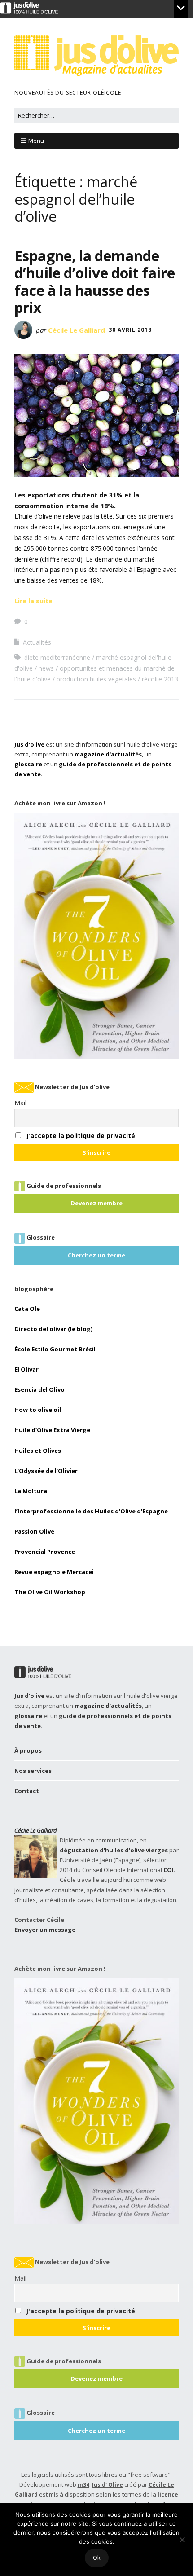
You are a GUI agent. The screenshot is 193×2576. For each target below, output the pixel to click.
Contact (27, 1791)
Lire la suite (33, 601)
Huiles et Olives (38, 1451)
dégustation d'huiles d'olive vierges (114, 1850)
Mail (20, 1103)
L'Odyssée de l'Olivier (46, 1471)
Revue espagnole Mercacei (54, 1572)
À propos (28, 1750)
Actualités (37, 642)
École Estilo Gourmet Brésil (55, 1349)
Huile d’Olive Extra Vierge (52, 1430)
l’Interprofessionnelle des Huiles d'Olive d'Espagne (91, 1511)
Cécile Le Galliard (77, 330)
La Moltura (31, 1491)
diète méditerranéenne (57, 657)
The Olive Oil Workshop (50, 1592)
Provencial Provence (45, 1552)
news (46, 668)
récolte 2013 (160, 679)
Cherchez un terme (96, 1255)
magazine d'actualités (108, 754)
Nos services (33, 1771)
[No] (182, 2540)
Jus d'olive (29, 744)
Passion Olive (34, 1531)
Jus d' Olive (107, 2485)
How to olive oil (38, 1410)
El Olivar (26, 1369)
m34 (83, 2485)
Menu (36, 141)
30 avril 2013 (130, 330)
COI (169, 1870)
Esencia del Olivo (39, 1389)
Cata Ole (27, 1309)
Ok (97, 2558)
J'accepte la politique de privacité (81, 1136)
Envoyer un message (45, 1930)
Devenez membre (96, 1203)
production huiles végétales (96, 679)
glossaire (28, 764)
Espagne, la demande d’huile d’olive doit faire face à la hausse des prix (95, 281)
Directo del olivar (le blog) (53, 1329)
